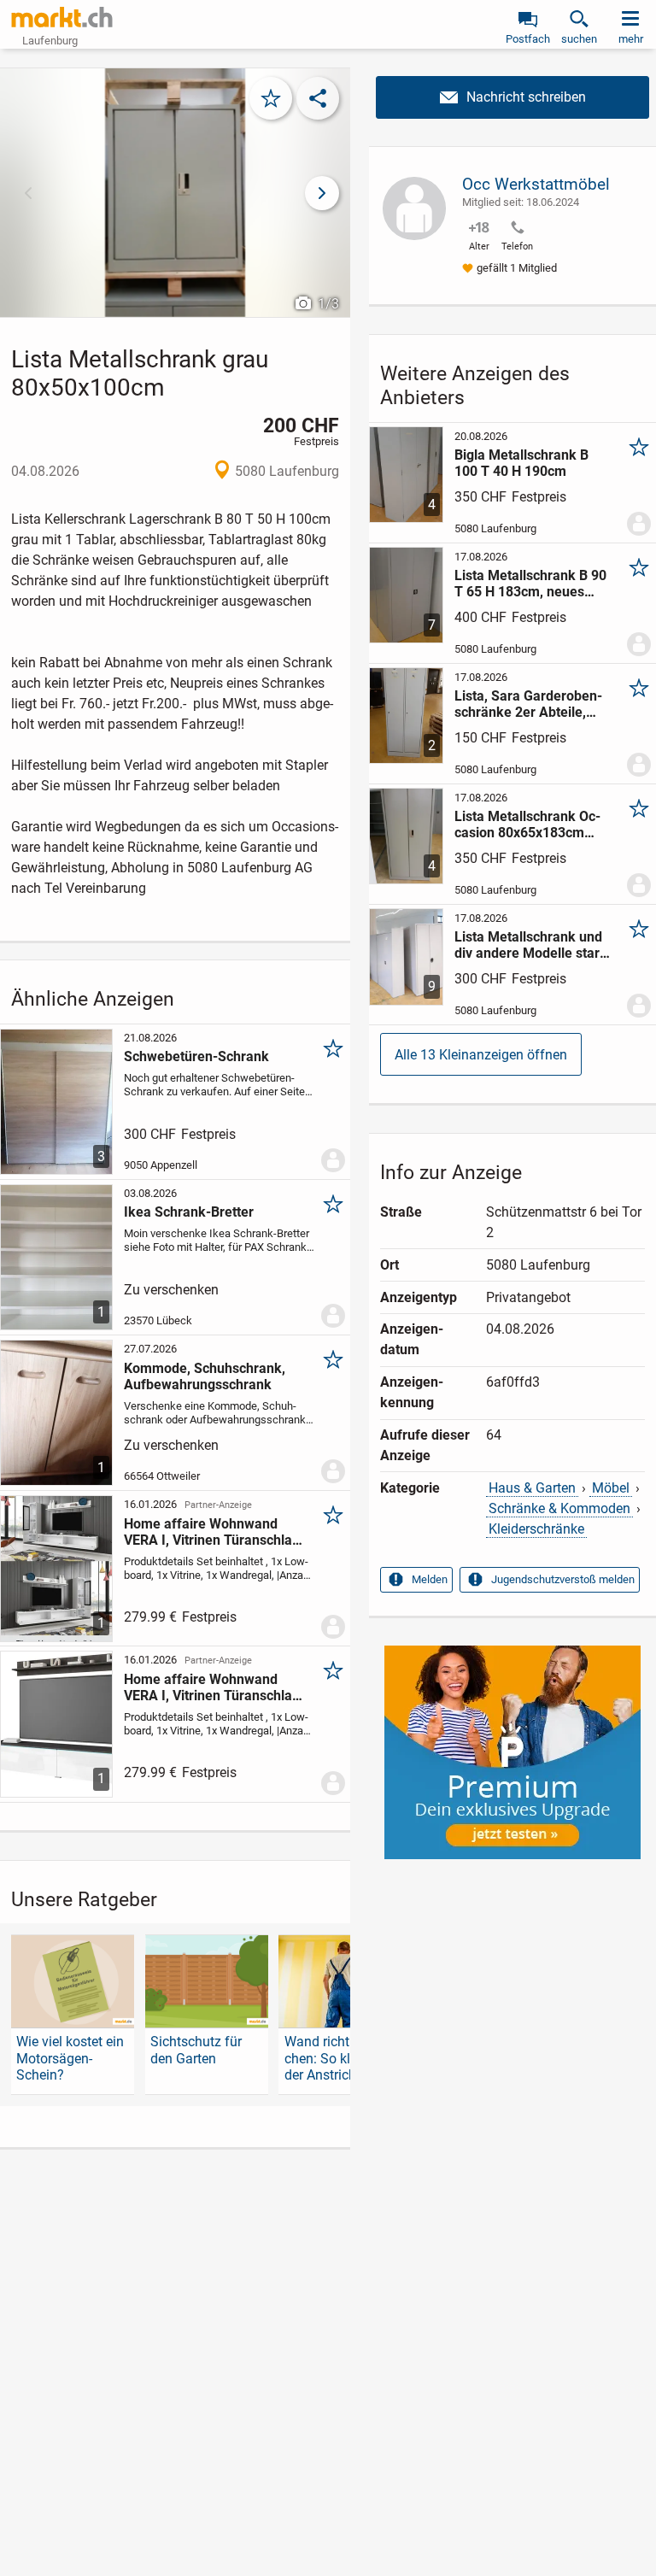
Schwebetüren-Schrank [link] (196, 1056)
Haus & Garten (532, 1488)
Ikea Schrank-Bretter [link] (189, 1212)
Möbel (611, 1488)
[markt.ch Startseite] (62, 17)
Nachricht (512, 97)
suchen (579, 39)
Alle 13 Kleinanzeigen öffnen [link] (481, 1055)
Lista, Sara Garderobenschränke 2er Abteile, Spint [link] (528, 704)
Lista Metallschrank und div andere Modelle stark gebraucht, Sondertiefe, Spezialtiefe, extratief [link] (531, 945)
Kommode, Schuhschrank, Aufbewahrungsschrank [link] (205, 1376)
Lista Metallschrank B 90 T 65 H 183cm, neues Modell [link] (530, 584)
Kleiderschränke (536, 1529)
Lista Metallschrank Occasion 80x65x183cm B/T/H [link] (527, 824)
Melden (430, 1579)
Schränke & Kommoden (559, 1508)
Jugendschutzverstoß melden (563, 1579)
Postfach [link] (528, 39)
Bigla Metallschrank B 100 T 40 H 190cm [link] (521, 463)
